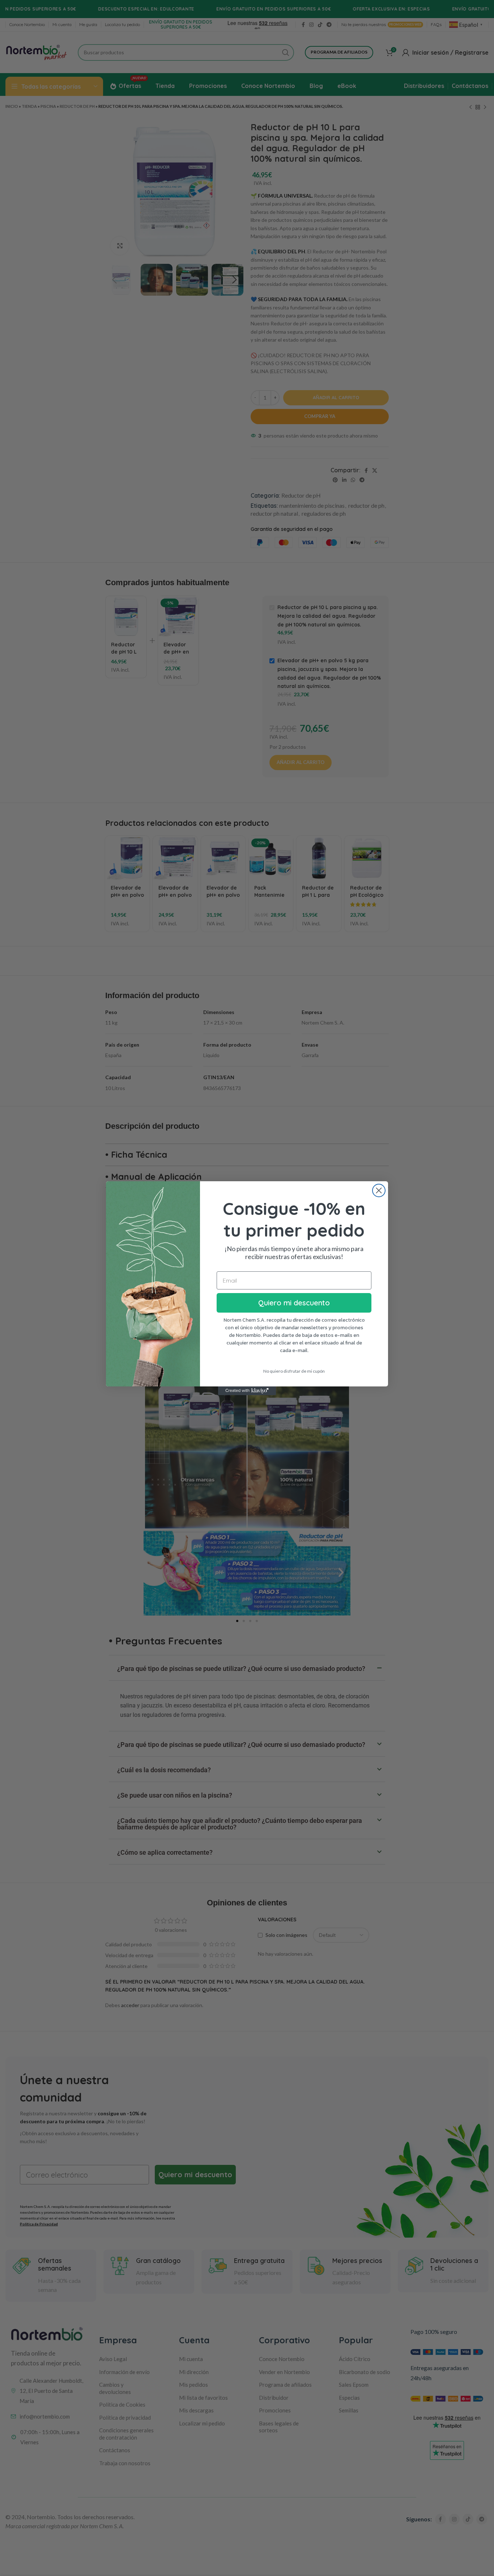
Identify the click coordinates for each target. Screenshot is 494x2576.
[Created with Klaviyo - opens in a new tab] (247, 1391)
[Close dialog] (379, 1190)
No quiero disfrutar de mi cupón (294, 1371)
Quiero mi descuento (294, 1303)
